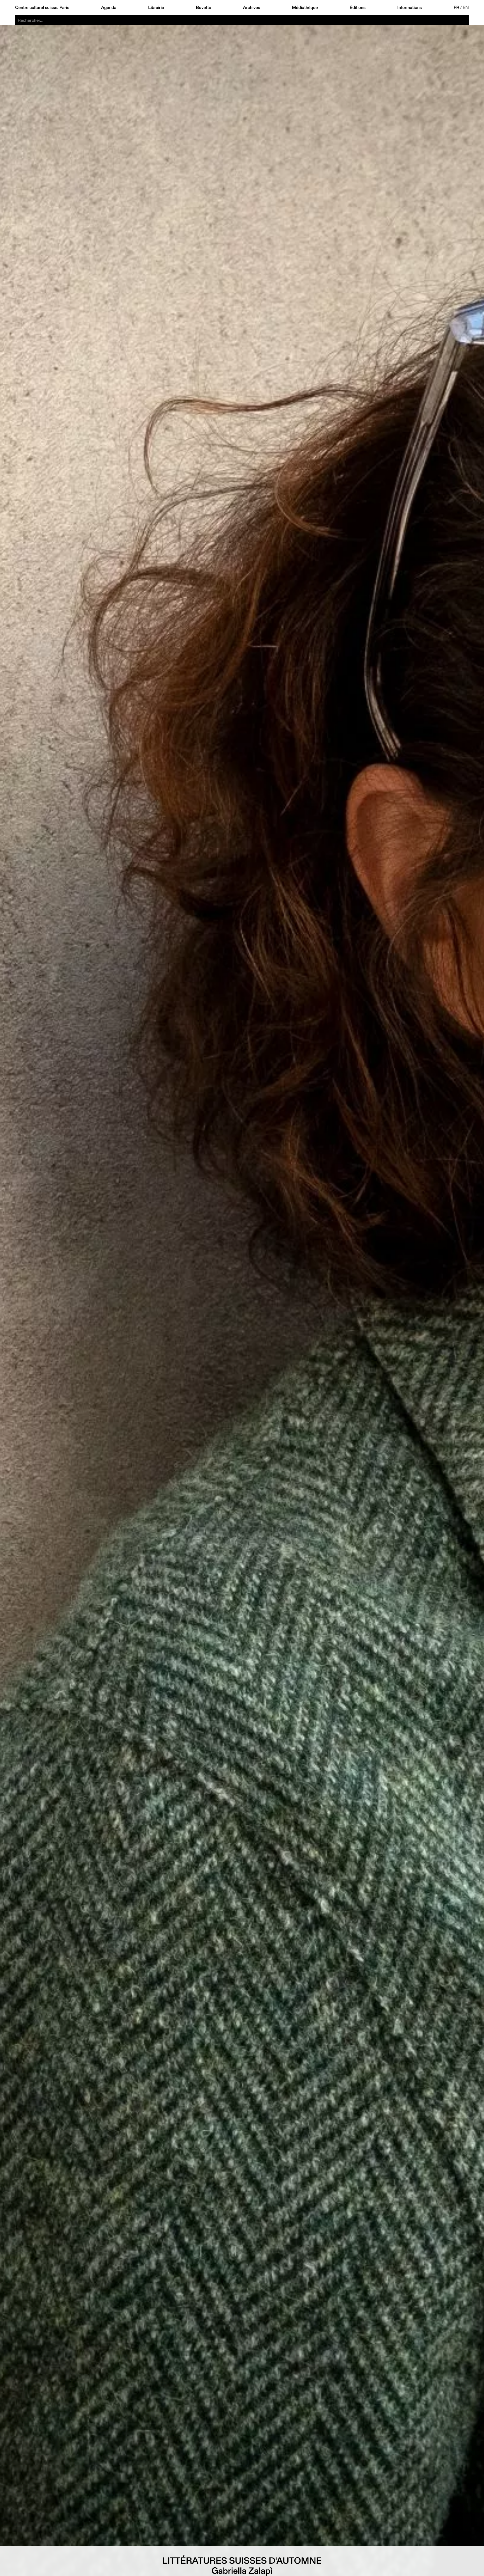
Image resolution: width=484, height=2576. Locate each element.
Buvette (203, 8)
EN (466, 8)
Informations (410, 8)
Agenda (109, 8)
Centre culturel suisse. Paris (42, 8)
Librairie (156, 8)
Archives (251, 8)
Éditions (358, 8)
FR (457, 8)
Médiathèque (305, 8)
